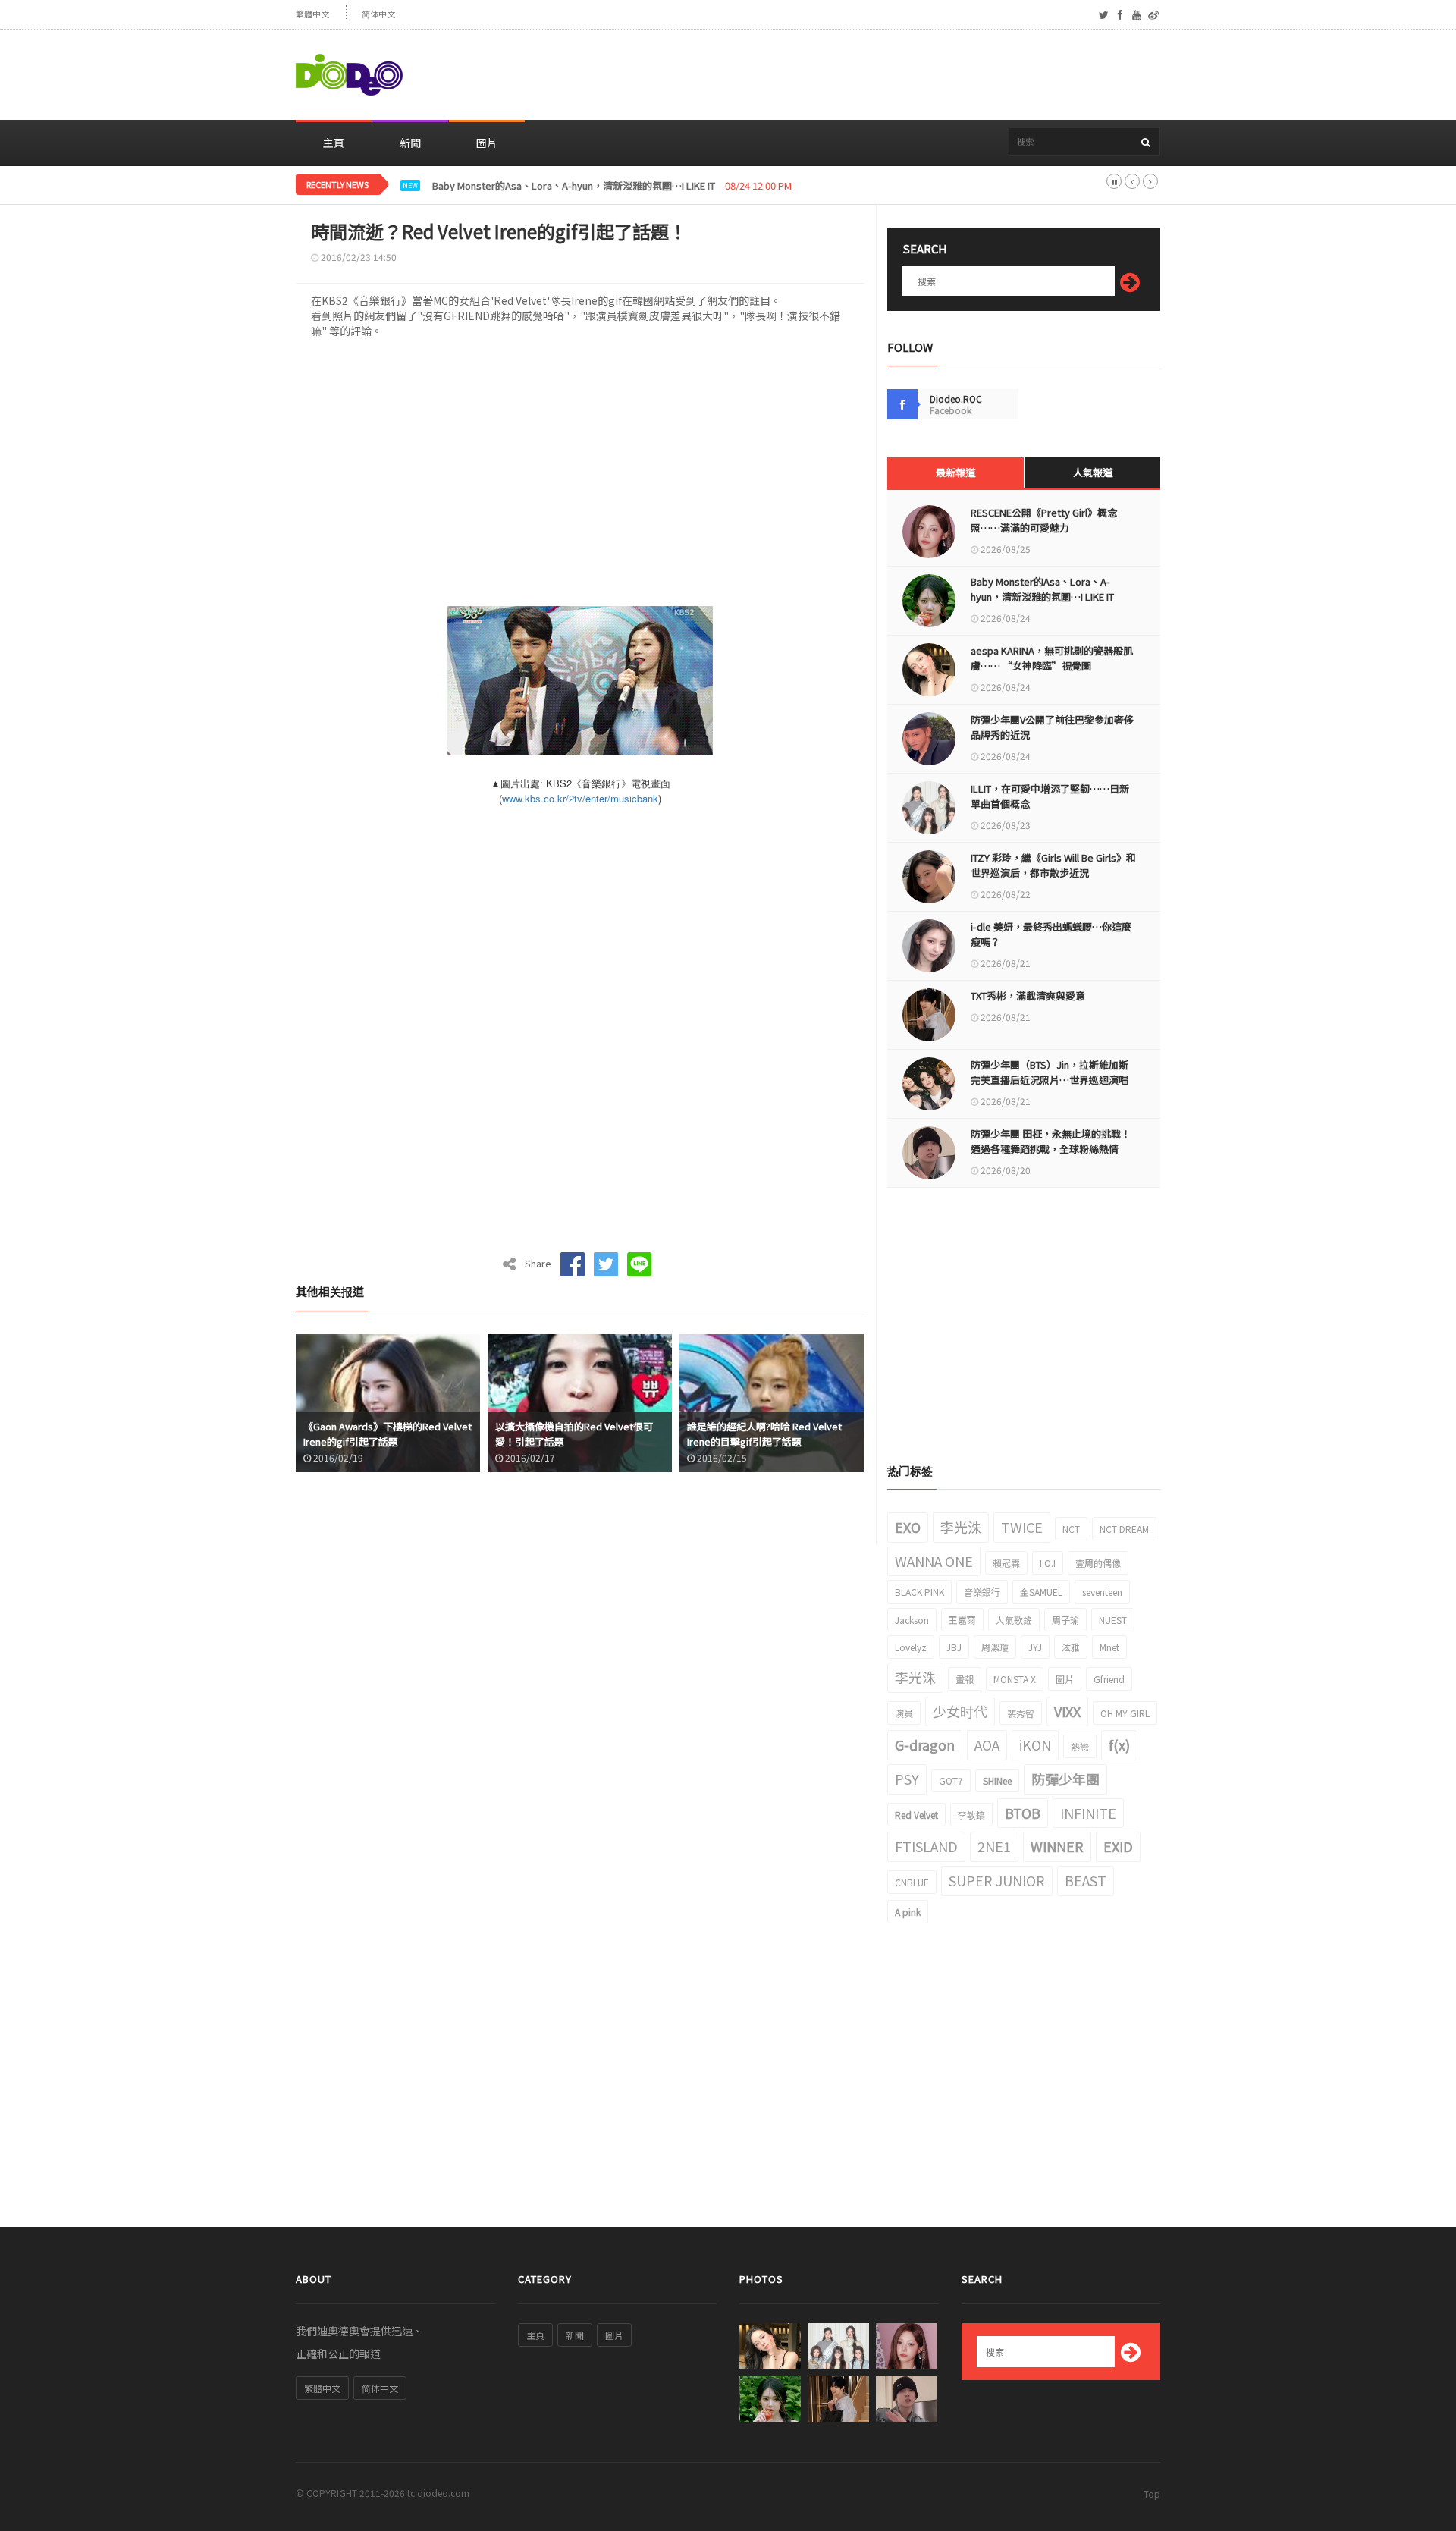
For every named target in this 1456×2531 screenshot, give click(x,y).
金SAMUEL (1041, 1592)
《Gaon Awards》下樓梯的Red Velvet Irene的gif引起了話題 (388, 1434)
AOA (987, 1744)
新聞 (410, 143)
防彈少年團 (1065, 1779)
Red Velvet (916, 1815)
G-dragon (925, 1744)
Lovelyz (911, 1647)
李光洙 (961, 1527)
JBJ (954, 1647)
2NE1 (994, 1846)
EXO (908, 1527)
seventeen (1102, 1592)
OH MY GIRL (1125, 1713)
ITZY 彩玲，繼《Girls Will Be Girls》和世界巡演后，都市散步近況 (1053, 865)
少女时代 (960, 1711)
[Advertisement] (884, 75)
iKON (1035, 1744)
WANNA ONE (934, 1561)
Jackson (912, 1620)
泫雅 (1071, 1647)
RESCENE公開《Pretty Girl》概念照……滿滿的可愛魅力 (1044, 520)
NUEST (1113, 1620)
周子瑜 (1065, 1620)
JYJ (1035, 1647)
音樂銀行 (982, 1592)
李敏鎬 (971, 1815)
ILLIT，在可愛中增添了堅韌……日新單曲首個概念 (1050, 796)
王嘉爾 (962, 1620)
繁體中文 (312, 14)
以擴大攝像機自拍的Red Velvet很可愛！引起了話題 (574, 1434)
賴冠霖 (1006, 1563)
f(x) (1119, 1744)
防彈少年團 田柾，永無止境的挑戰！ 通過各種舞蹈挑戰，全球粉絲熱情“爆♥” (1051, 1149)
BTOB (1023, 1813)
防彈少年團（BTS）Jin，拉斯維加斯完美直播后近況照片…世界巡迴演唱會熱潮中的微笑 (1050, 1080)
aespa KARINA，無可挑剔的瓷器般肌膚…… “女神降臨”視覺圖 (1052, 658)
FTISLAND (926, 1846)
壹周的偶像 (1098, 1563)
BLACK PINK (919, 1592)
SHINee (997, 1780)
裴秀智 (1021, 1713)
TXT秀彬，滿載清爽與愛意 (1028, 995)
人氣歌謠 (1014, 1620)
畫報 (965, 1679)
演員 (904, 1713)
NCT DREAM (1124, 1529)
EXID (1118, 1846)
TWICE (1022, 1527)
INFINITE (1088, 1813)
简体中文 (378, 14)
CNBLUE (912, 1882)
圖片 (487, 143)
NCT (1071, 1529)
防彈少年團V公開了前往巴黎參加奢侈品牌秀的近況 (1052, 727)
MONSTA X (1015, 1679)
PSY (907, 1779)
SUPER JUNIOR (997, 1880)
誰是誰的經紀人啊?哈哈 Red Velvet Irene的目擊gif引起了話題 (764, 1434)
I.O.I (1048, 1563)
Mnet (1109, 1647)
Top (1152, 2493)
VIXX (1067, 1711)
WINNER (1057, 1846)
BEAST (1086, 1880)
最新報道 (955, 472)
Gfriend (1109, 1679)
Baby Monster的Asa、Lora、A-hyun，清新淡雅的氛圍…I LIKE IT (1042, 589)
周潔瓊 (995, 1647)
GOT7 (951, 1780)
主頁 (334, 143)
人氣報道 (1093, 472)
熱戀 (1080, 1746)
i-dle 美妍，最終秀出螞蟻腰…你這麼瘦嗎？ (1051, 934)
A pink (908, 1912)
